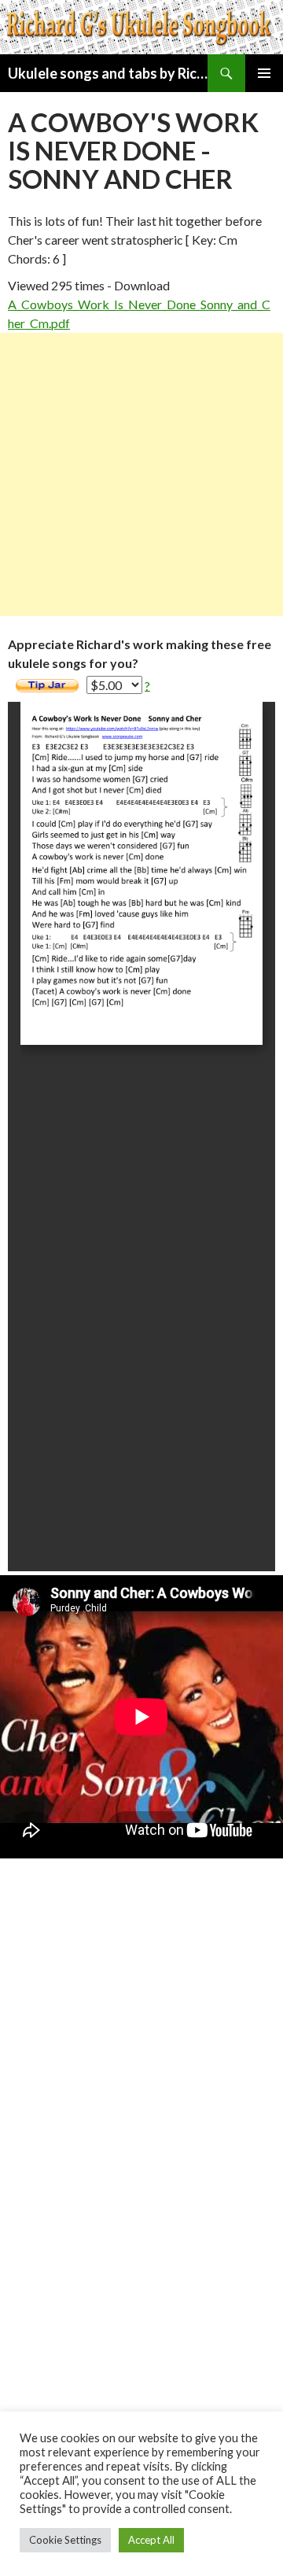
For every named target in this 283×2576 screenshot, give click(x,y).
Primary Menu (264, 73)
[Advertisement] (141, 474)
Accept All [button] (151, 2540)
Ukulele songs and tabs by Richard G (108, 73)
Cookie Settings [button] (65, 2540)
